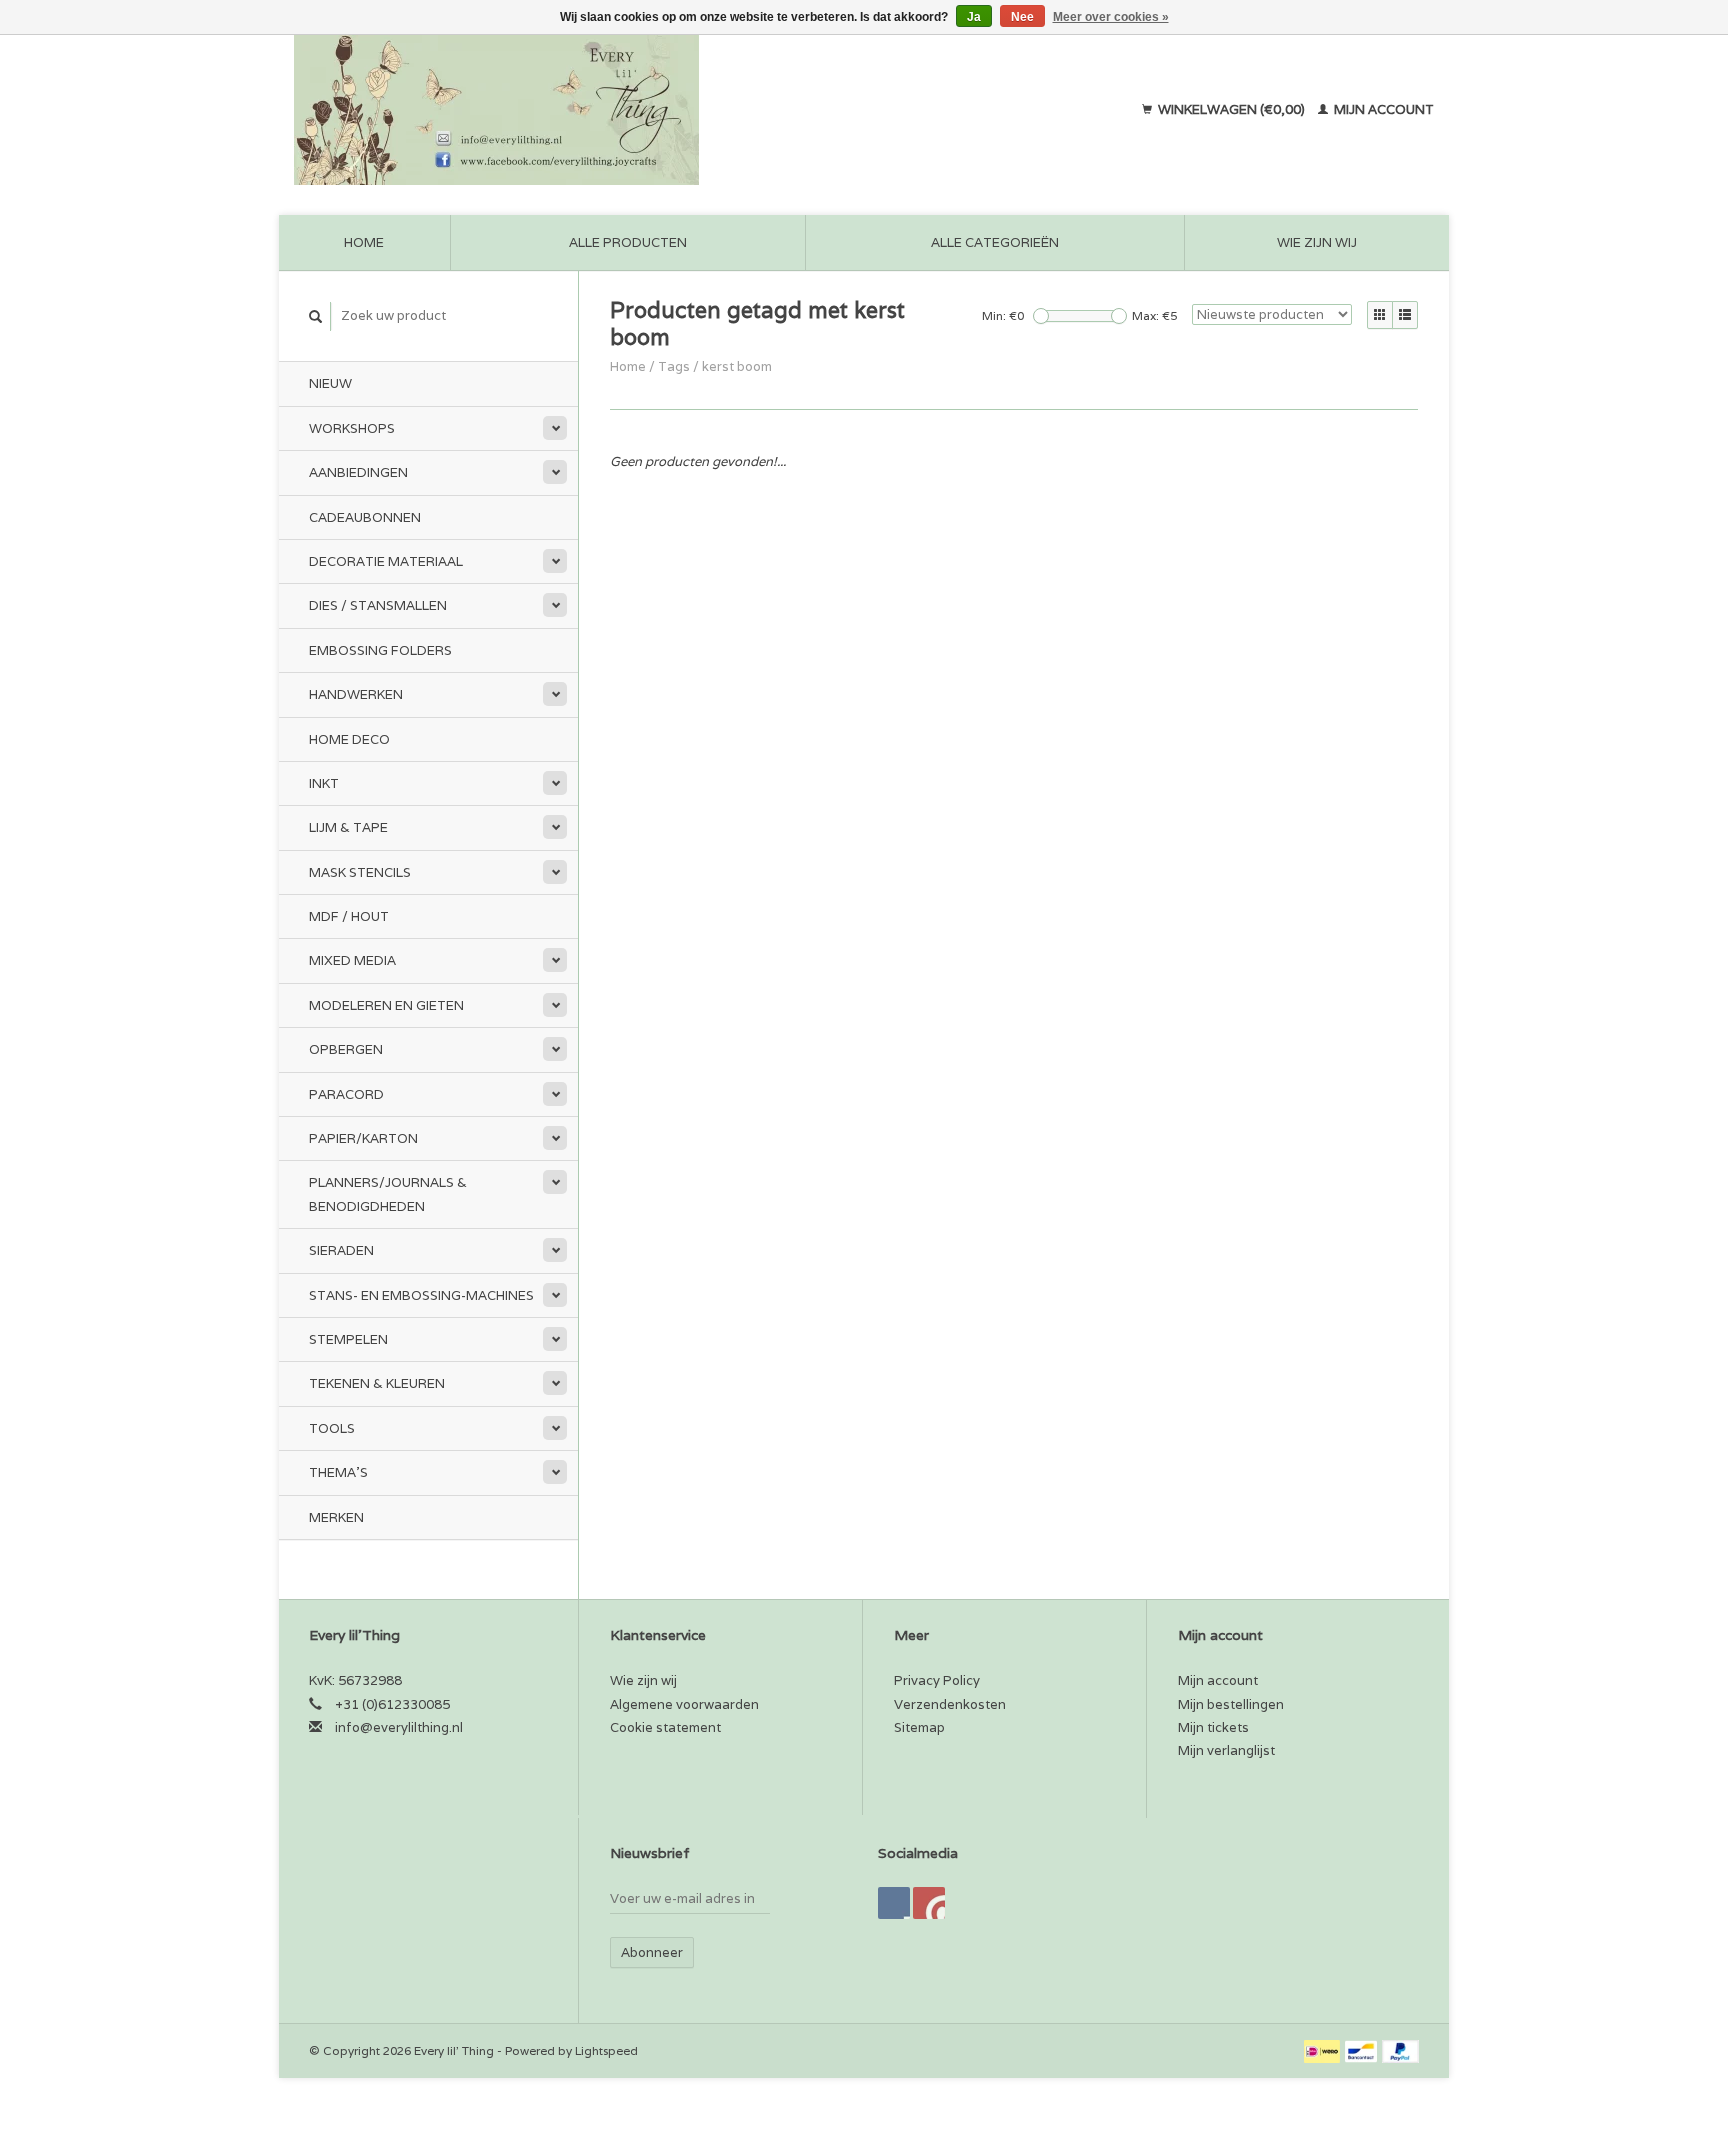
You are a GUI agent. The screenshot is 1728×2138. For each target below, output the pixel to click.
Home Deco (349, 739)
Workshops (352, 428)
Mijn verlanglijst (1226, 1750)
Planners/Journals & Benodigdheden (388, 1194)
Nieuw (330, 383)
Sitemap (919, 1727)
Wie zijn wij (1317, 242)
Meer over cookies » (1111, 17)
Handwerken (356, 694)
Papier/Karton (363, 1138)
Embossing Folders (380, 650)
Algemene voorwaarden (684, 1704)
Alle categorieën (995, 242)
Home (364, 242)
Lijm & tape (348, 827)
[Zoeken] (316, 316)
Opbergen (346, 1049)
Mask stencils (360, 872)
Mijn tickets (1213, 1727)
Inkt (324, 783)
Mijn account (1382, 109)
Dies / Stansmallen (378, 605)
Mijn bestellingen (1231, 1704)
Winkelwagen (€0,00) (1231, 109)
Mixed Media (352, 960)
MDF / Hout (349, 916)
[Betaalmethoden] (1323, 2050)
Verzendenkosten (950, 1704)
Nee (1022, 17)
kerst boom (737, 366)
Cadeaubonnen (365, 517)
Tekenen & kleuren (377, 1383)
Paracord (346, 1094)
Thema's (338, 1472)
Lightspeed (606, 2050)
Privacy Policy (937, 1680)
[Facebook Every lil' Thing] (894, 1903)
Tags (674, 366)
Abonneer (652, 1952)
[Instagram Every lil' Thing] (929, 1903)
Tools (332, 1428)
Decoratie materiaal (386, 561)
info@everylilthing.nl (399, 1727)
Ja (974, 17)
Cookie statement (665, 1727)
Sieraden (341, 1250)
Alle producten (628, 242)
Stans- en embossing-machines (421, 1295)
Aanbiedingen (358, 472)
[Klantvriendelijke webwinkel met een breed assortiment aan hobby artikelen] (625, 110)
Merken (336, 1517)
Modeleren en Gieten (386, 1005)
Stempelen (348, 1339)
